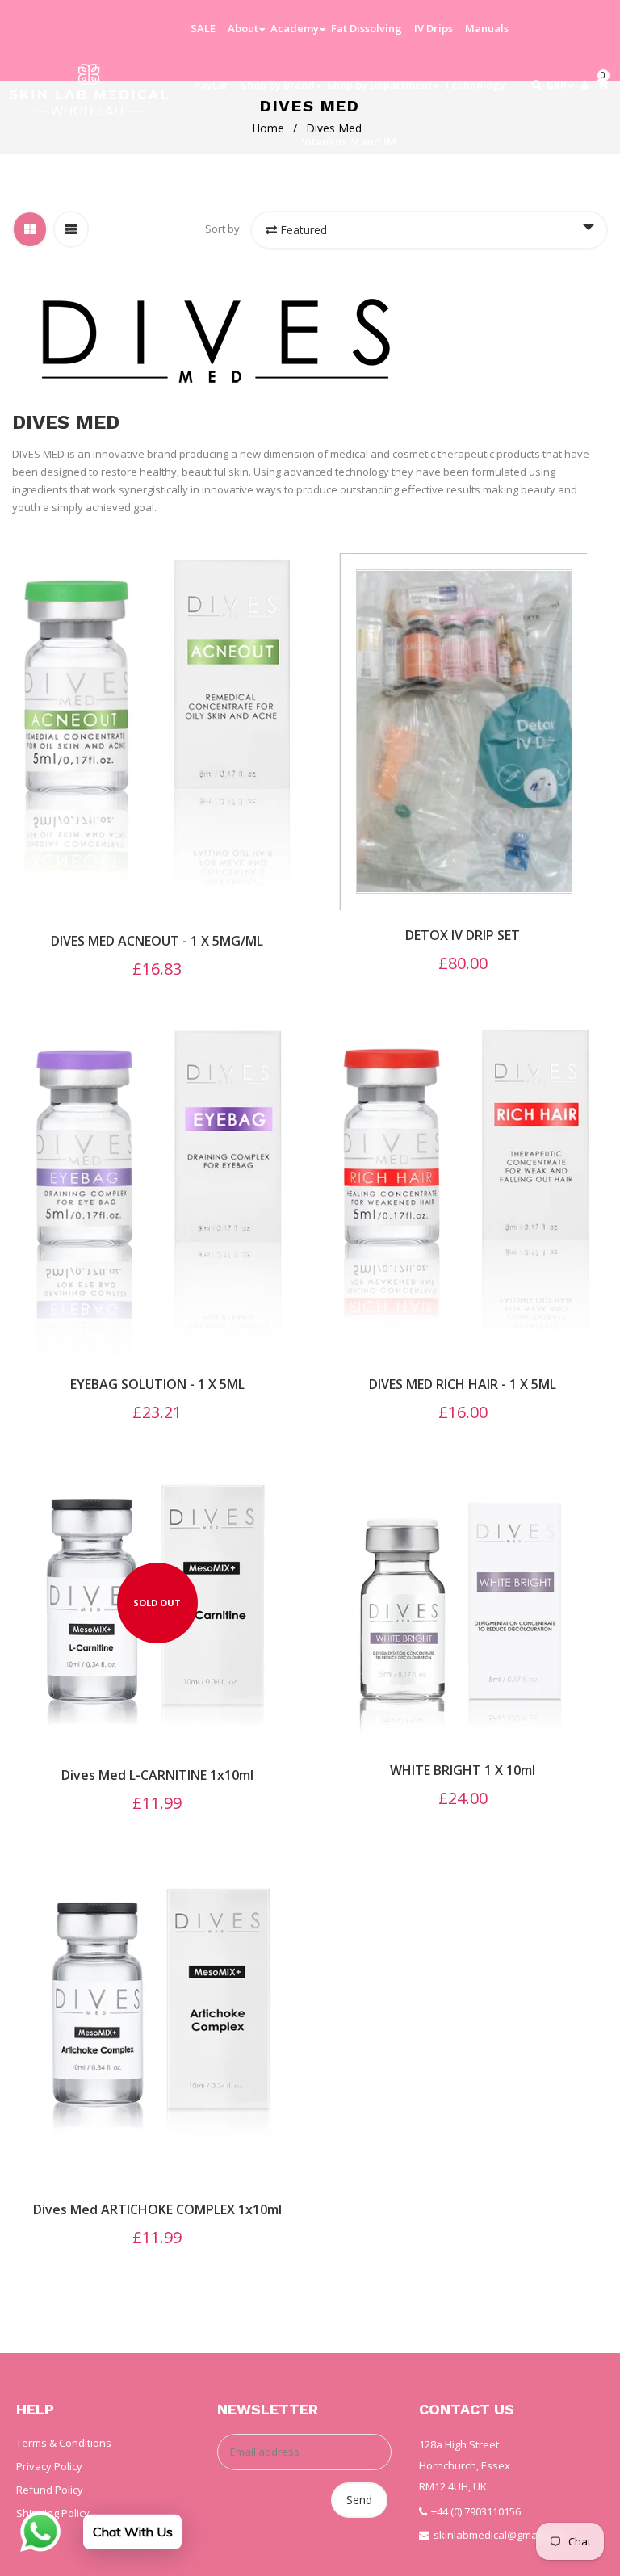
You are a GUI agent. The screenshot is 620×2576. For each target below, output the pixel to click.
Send (359, 2500)
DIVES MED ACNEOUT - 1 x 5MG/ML (157, 941)
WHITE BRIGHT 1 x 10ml (463, 1770)
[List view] (71, 229)
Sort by (222, 229)
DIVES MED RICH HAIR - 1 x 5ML (463, 1384)
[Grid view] (30, 229)
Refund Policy (50, 2490)
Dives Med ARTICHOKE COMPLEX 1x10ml (157, 2209)
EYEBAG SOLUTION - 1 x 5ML (157, 1384)
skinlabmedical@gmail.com (499, 2535)
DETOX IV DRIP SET (463, 935)
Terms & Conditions (64, 2443)
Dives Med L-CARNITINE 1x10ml (157, 1775)
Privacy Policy (49, 2466)
